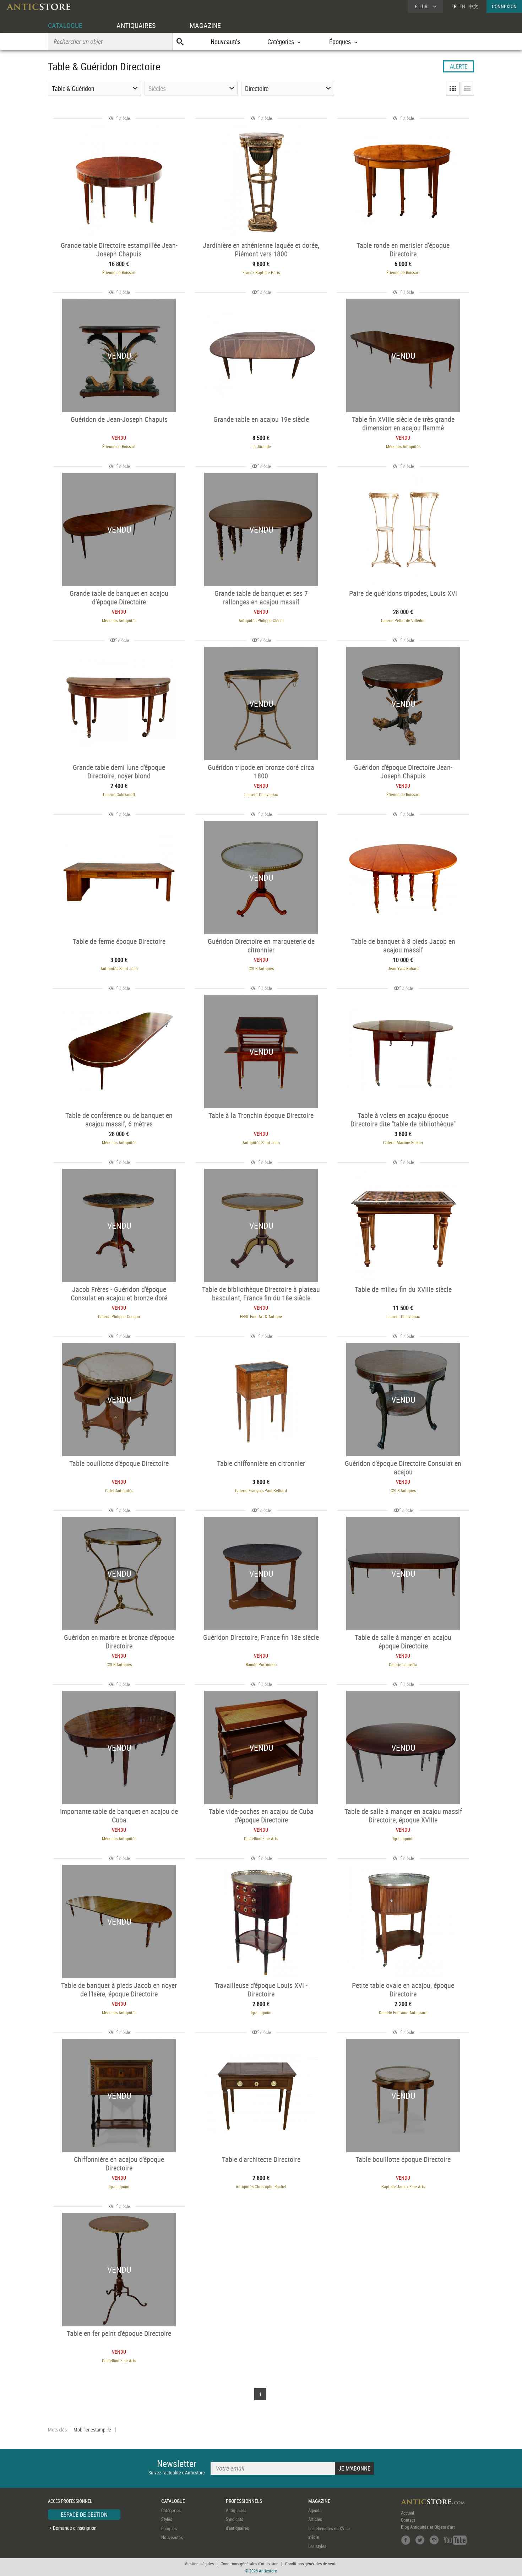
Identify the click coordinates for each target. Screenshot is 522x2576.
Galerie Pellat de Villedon (403, 620)
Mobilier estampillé (92, 2430)
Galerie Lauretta (403, 1664)
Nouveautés (225, 42)
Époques (169, 2528)
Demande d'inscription (75, 2528)
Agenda (315, 2510)
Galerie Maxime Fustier (403, 1142)
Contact (408, 2520)
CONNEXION (504, 6)
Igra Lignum (403, 1838)
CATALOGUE (65, 25)
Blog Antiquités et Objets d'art (428, 2527)
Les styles (317, 2546)
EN (462, 6)
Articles (315, 2519)
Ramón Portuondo (261, 1664)
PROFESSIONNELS (244, 2501)
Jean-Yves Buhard (403, 968)
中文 (473, 6)
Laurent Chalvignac (261, 794)
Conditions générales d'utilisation (249, 2564)
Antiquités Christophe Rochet (261, 2186)
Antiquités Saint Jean (119, 968)
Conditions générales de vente (311, 2564)
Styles (167, 2519)
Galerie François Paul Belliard (261, 1490)
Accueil (407, 2513)
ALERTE (459, 66)
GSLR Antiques (261, 968)
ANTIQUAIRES (136, 25)
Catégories (171, 2510)
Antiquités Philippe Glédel (261, 620)
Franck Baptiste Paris (261, 272)
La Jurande (261, 446)
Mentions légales (199, 2564)
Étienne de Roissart (119, 272)
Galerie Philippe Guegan (119, 1316)
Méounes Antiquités (403, 446)
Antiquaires (236, 2510)
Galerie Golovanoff (119, 794)
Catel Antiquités (119, 1490)
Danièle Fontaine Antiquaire (403, 2012)
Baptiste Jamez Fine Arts (403, 2186)
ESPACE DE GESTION (84, 2515)
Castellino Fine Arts (261, 1838)
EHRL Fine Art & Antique (261, 1316)
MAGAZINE (205, 25)
